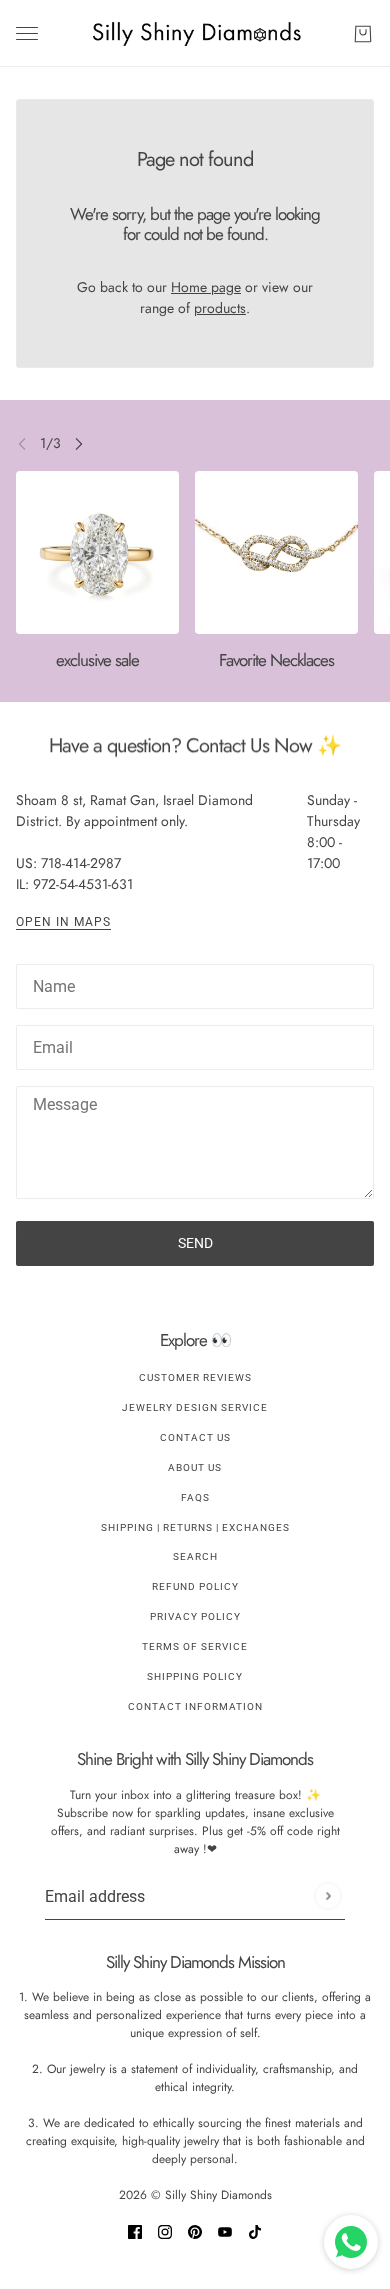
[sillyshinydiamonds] (195, 33)
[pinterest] (195, 2230)
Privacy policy (195, 1616)
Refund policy (195, 1586)
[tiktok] (255, 2230)
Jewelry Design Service (195, 1407)
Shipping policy (195, 1676)
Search (195, 1556)
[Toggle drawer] (27, 33)
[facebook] (135, 2230)
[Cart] (363, 34)
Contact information (195, 1706)
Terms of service (195, 1646)
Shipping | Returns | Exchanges (195, 1527)
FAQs (195, 1497)
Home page (206, 287)
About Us (195, 1467)
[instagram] (165, 2230)
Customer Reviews (195, 1377)
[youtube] (225, 2230)
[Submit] (327, 1896)
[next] (79, 443)
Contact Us (195, 1437)
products (220, 308)
